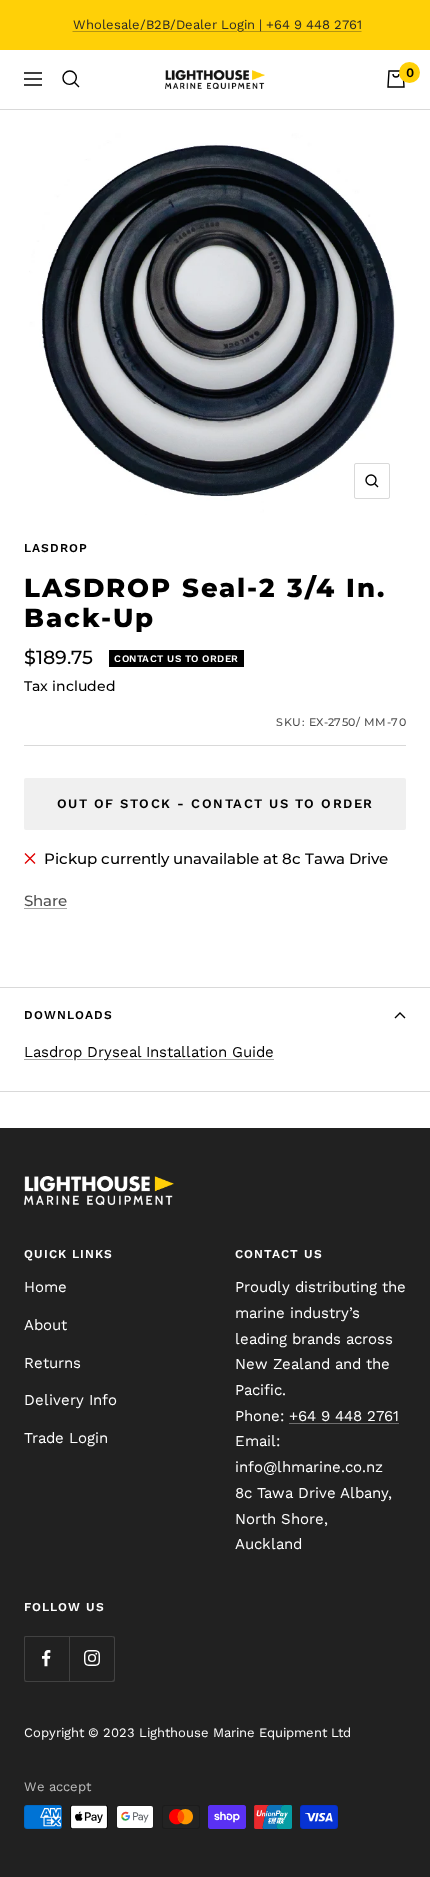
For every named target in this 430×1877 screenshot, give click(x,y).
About (45, 1325)
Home (45, 1287)
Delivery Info (70, 1400)
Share (45, 900)
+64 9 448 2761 (344, 1416)
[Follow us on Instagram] (91, 1658)
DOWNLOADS (68, 1015)
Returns (52, 1363)
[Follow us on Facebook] (46, 1658)
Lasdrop (56, 548)
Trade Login (66, 1438)
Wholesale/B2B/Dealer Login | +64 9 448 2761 (217, 24)
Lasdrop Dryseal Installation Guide (149, 1052)
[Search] (71, 79)
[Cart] (396, 79)
